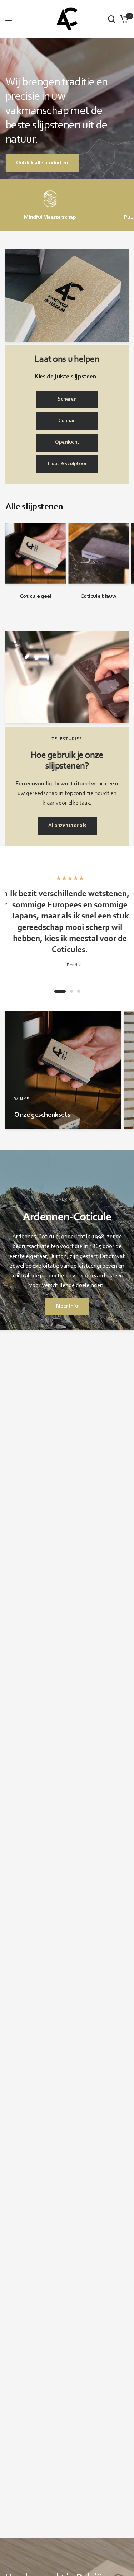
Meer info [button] (67, 1306)
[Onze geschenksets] (63, 1070)
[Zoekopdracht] (111, 19)
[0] (123, 19)
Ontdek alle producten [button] (42, 163)
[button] (67, 400)
